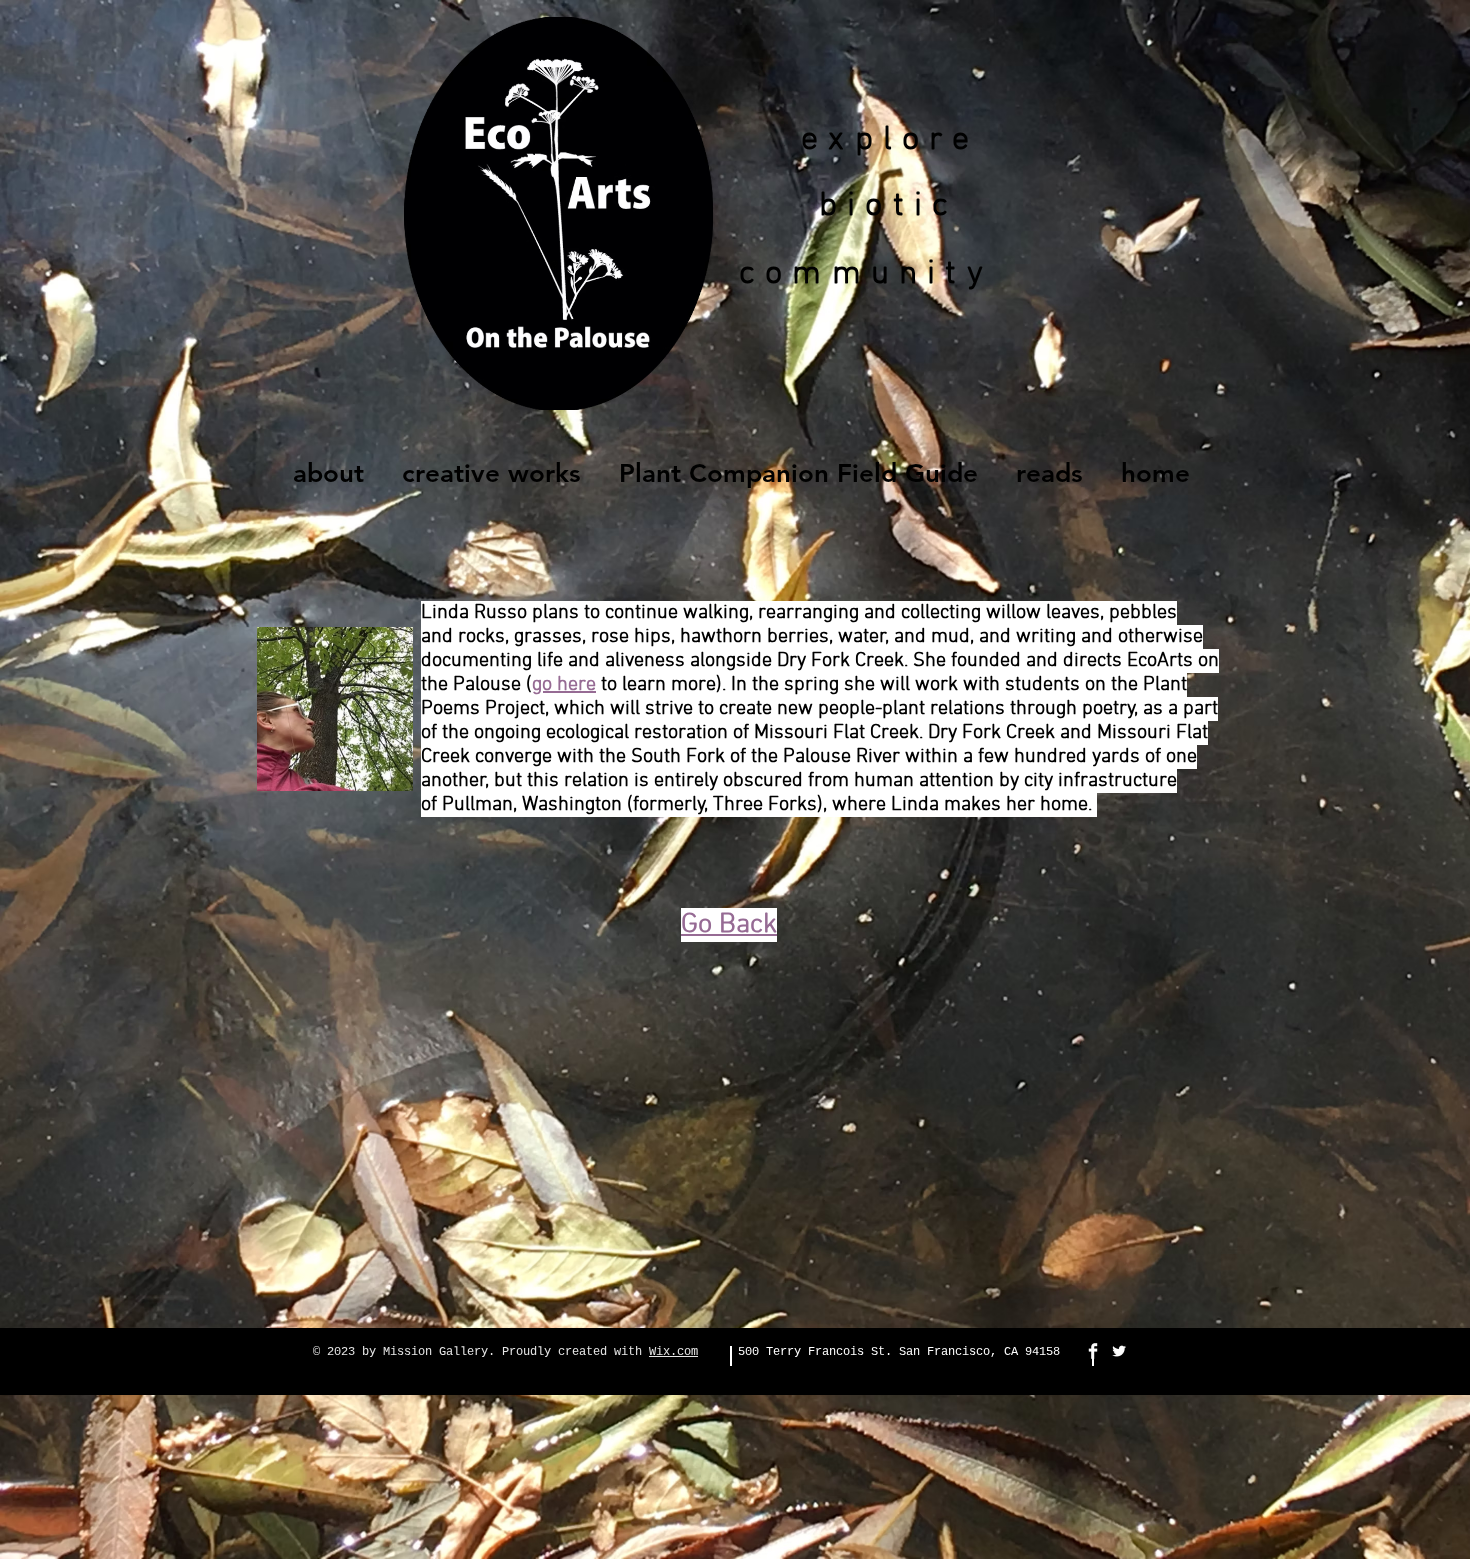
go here (564, 685)
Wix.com (673, 1352)
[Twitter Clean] (1119, 1351)
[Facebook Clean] (1093, 1351)
